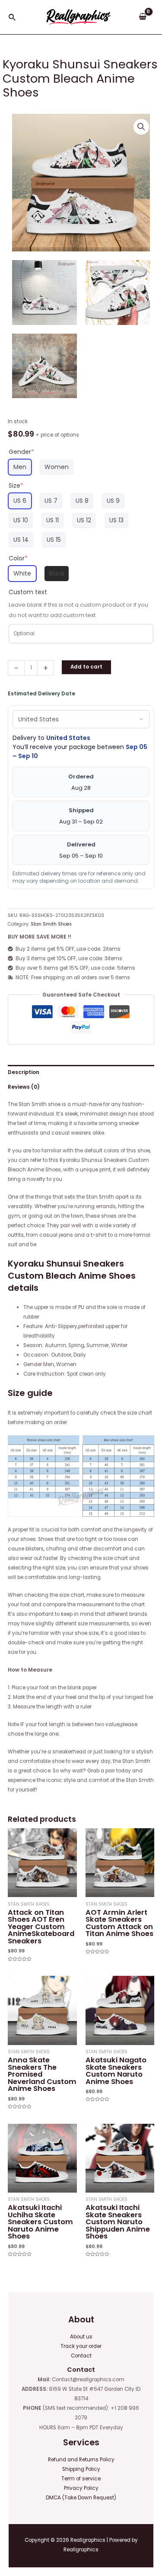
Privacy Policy (81, 2488)
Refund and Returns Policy (81, 2460)
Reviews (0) (24, 1087)
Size (16, 486)
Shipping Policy (81, 2469)
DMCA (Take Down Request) (81, 2498)
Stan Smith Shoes (51, 924)
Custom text (28, 592)
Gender (21, 452)
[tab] (81, 1072)
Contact (81, 2356)
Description (24, 1072)
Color (18, 558)
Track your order (81, 2346)
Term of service (81, 2479)
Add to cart (86, 667)
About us (81, 2337)
